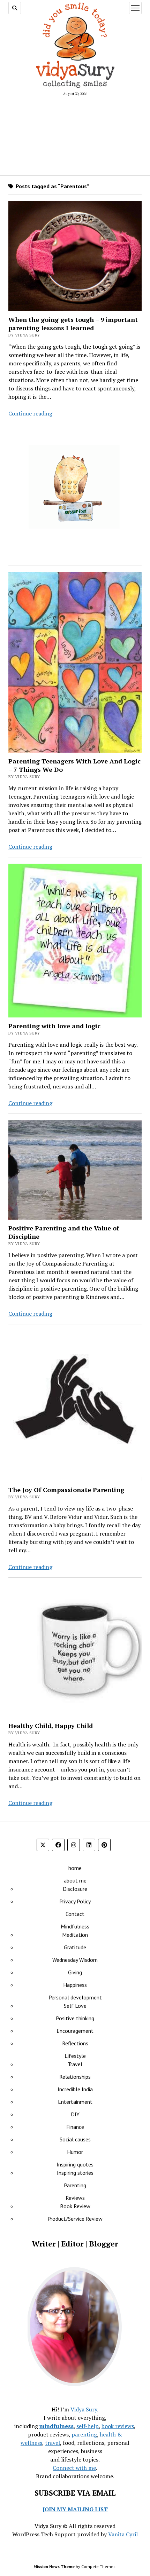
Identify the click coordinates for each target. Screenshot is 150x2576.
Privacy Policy (75, 1901)
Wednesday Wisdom (75, 1960)
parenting (84, 2434)
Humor (75, 2152)
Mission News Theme (54, 2566)
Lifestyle (75, 2056)
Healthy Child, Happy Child (51, 1726)
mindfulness (57, 2426)
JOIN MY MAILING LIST (75, 2509)
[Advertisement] (75, 135)
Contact (75, 1914)
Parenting (75, 2185)
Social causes (75, 2139)
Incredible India (75, 2089)
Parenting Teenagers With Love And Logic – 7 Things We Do (74, 765)
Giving (75, 1972)
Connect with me (74, 2468)
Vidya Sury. (84, 2409)
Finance (75, 2127)
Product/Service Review (75, 2219)
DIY (75, 2114)
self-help (88, 2426)
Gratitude (75, 1947)
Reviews (75, 2198)
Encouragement (75, 2031)
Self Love (75, 2006)
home (75, 1868)
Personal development (75, 1997)
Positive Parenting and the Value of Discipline (64, 1232)
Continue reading (30, 413)
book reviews (118, 2426)
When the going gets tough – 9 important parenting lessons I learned (73, 324)
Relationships (75, 2077)
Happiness (75, 1985)
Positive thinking (75, 2018)
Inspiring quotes (75, 2164)
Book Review (75, 2206)
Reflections (75, 2043)
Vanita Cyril (123, 2534)
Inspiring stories (75, 2173)
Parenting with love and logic (54, 1026)
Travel (75, 2064)
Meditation (75, 1935)
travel (52, 2443)
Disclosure (75, 1889)
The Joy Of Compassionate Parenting (66, 1490)
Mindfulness (75, 1926)
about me (75, 1880)
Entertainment (75, 2102)
